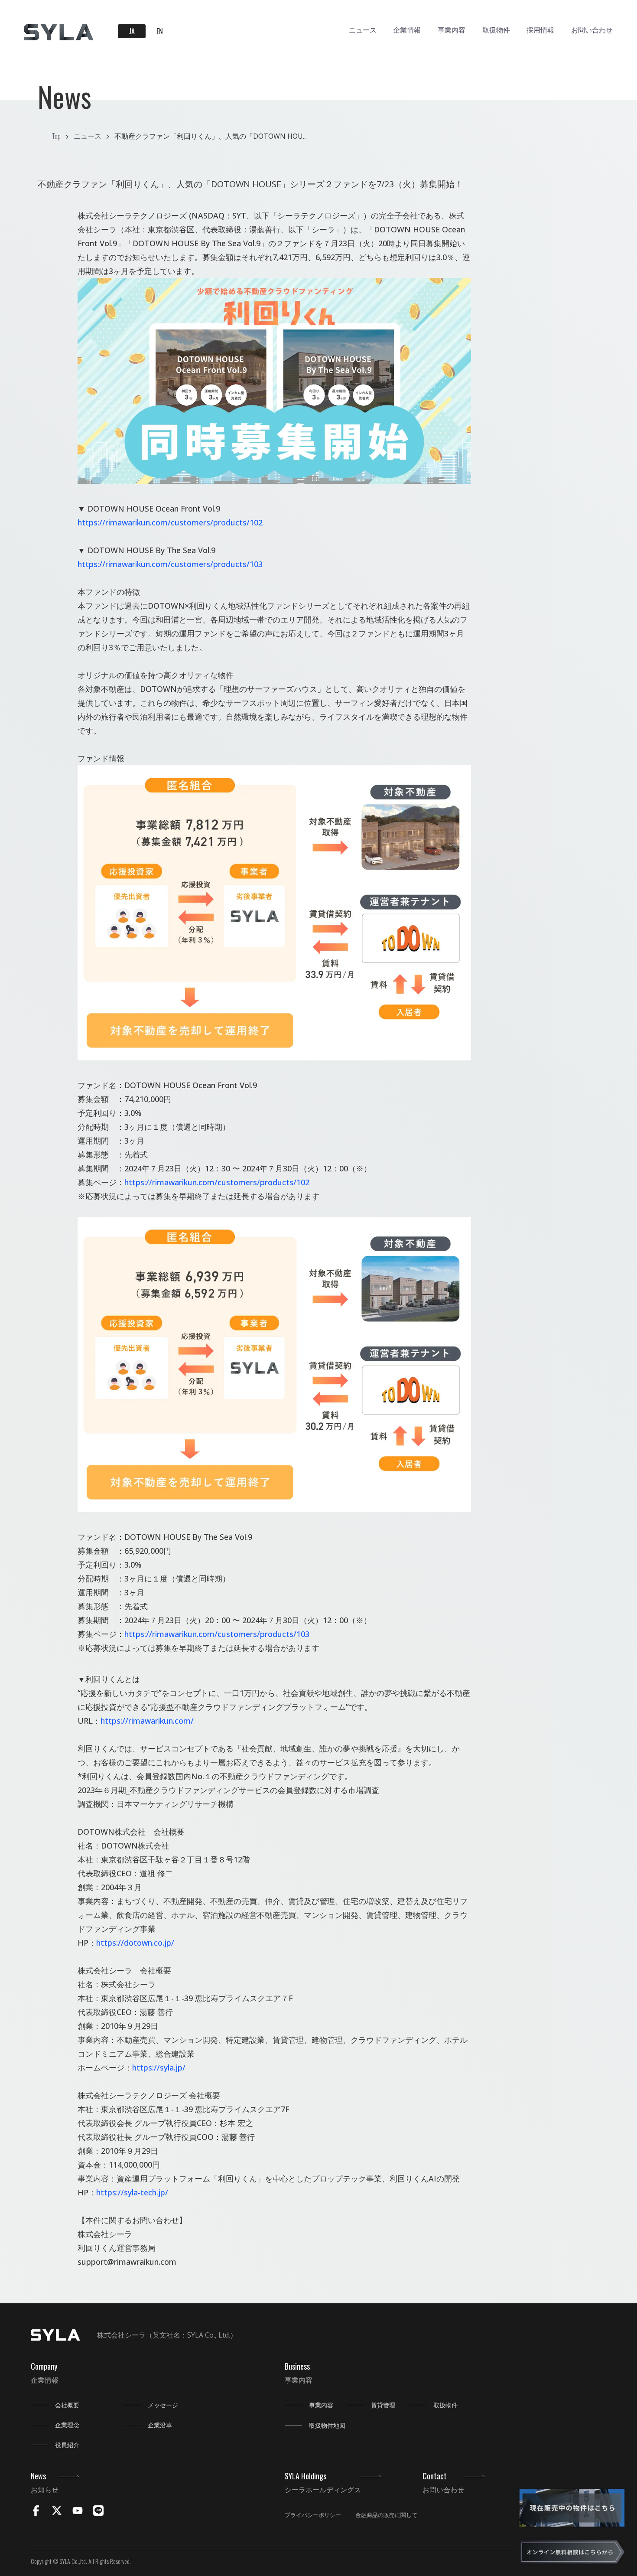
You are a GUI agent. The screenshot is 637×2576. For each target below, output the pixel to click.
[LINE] (98, 2512)
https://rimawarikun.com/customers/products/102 (170, 522)
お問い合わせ (592, 29)
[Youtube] (78, 2512)
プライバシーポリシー (313, 2515)
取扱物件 (496, 29)
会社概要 (67, 2405)
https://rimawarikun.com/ (147, 1721)
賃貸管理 (383, 2405)
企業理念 (67, 2425)
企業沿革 (160, 2425)
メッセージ (163, 2405)
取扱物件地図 (327, 2425)
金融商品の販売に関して (386, 2515)
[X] (57, 2512)
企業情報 (407, 29)
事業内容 (452, 29)
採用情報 (540, 29)
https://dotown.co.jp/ (135, 1943)
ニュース (363, 29)
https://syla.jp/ (159, 2067)
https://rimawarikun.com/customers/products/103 (170, 564)
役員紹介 (67, 2445)
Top (56, 136)
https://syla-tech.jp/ (132, 2192)
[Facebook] (36, 2512)
